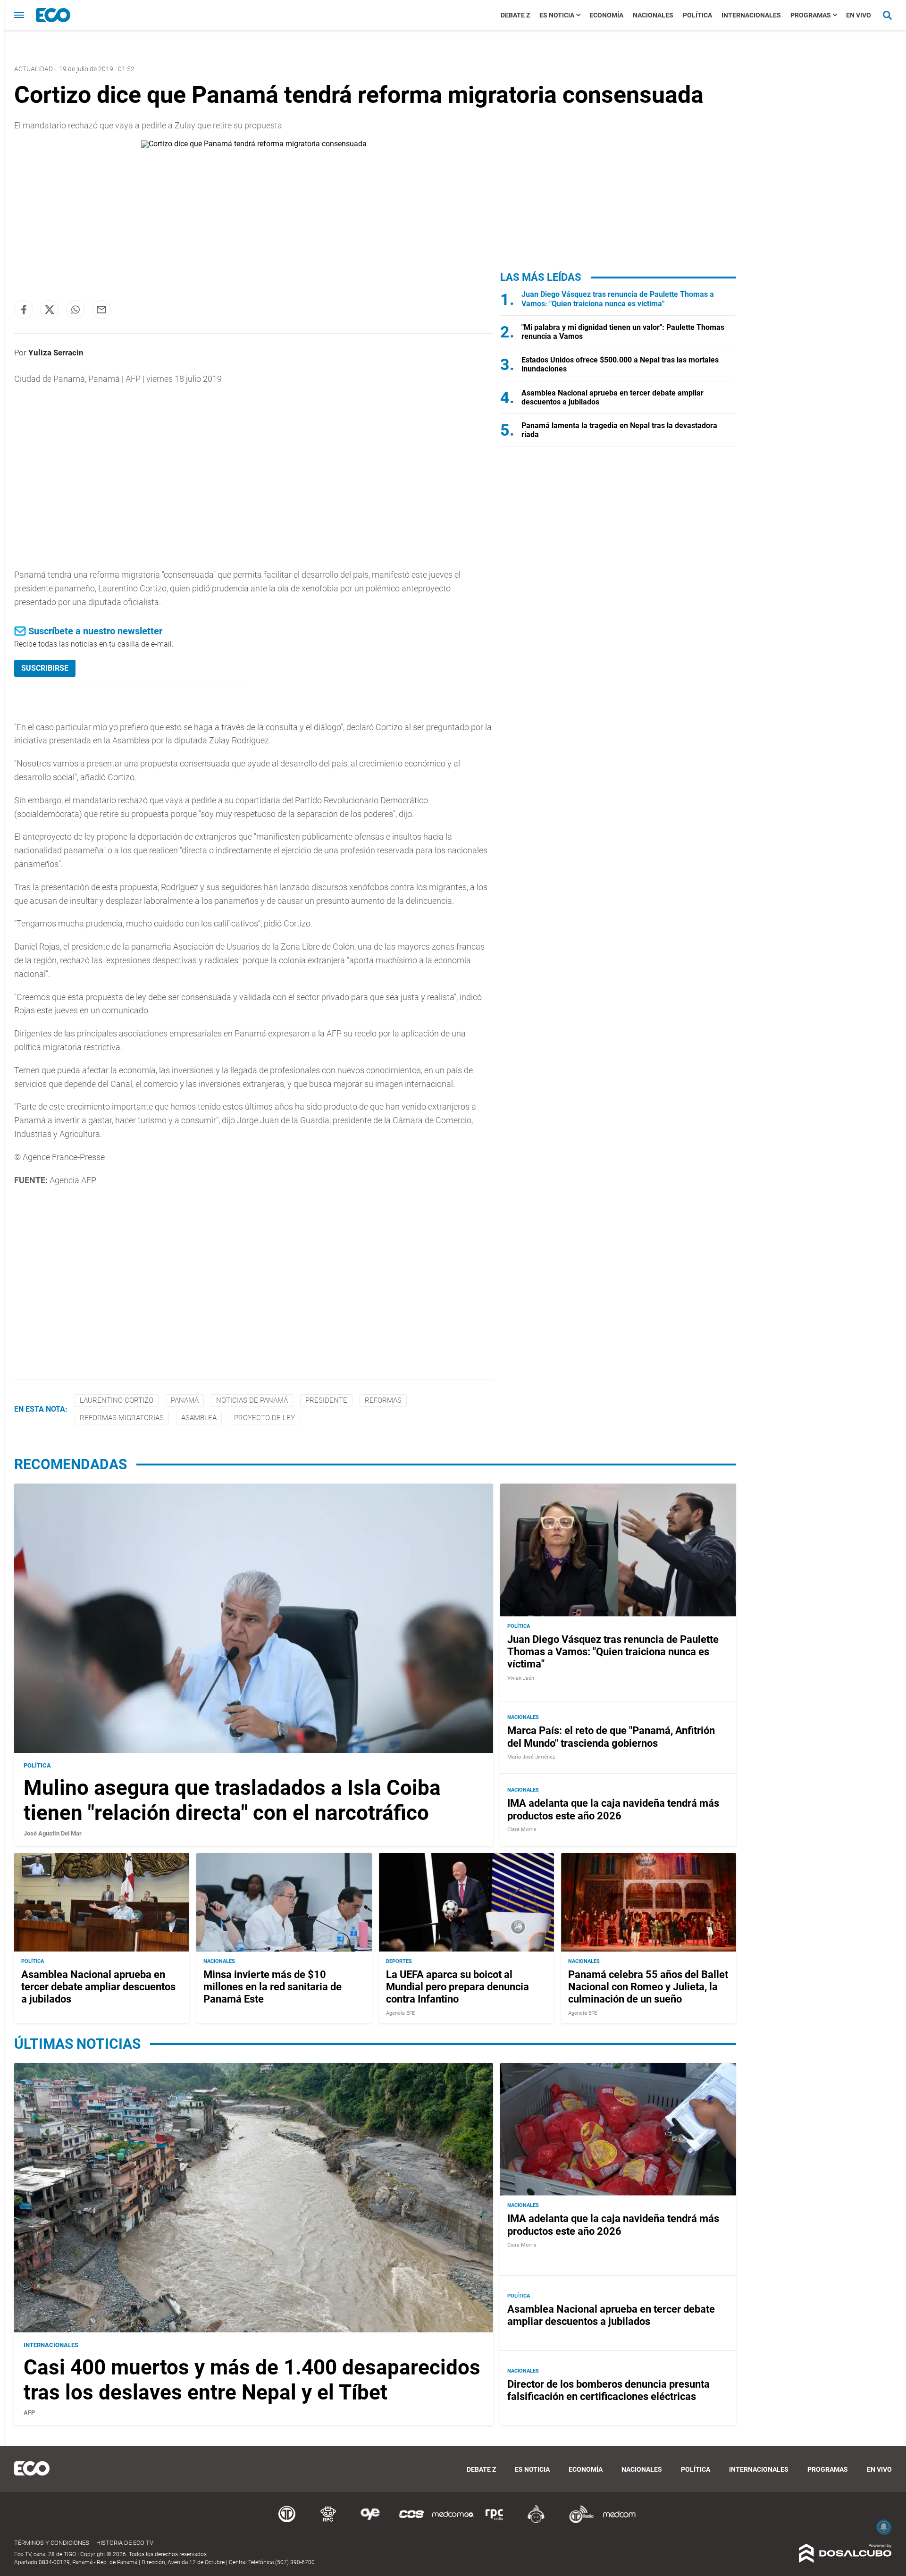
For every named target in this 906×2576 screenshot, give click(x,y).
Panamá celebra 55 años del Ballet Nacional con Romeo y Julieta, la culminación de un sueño (648, 1987)
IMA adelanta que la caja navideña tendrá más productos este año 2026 (613, 1809)
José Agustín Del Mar (53, 1833)
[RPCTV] (328, 2521)
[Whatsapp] (75, 310)
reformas (383, 1400)
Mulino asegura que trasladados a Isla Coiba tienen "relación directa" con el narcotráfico (232, 1800)
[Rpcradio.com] (495, 2521)
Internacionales (751, 15)
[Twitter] (50, 310)
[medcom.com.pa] (619, 2521)
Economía (606, 15)
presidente (326, 1400)
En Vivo (859, 15)
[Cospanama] (411, 2521)
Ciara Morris (522, 1830)
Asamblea (199, 1418)
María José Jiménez (531, 1757)
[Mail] (101, 310)
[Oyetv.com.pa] (370, 2521)
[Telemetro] (287, 2521)
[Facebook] (24, 310)
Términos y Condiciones (52, 2543)
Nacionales (653, 15)
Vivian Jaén (521, 1678)
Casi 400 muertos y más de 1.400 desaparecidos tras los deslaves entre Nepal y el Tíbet (252, 2380)
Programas (811, 15)
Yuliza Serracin (56, 353)
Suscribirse (45, 668)
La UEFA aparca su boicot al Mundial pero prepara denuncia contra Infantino (457, 1987)
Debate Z (515, 15)
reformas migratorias (122, 1418)
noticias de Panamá (252, 1400)
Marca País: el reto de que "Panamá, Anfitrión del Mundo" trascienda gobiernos (611, 1737)
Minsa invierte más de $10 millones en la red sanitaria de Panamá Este (273, 1987)
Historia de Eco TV (125, 2543)
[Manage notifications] (884, 2527)
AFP (29, 2412)
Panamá (185, 1400)
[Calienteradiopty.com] (536, 2521)
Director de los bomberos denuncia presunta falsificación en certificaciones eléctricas (608, 2390)
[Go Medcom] (453, 2521)
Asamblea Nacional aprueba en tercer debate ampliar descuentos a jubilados (98, 1987)
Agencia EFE (400, 2013)
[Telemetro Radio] (578, 2521)
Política (697, 15)
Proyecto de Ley (264, 1418)
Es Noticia (557, 15)
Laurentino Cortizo (117, 1400)
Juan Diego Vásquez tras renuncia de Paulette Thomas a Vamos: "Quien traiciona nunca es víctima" (618, 299)
